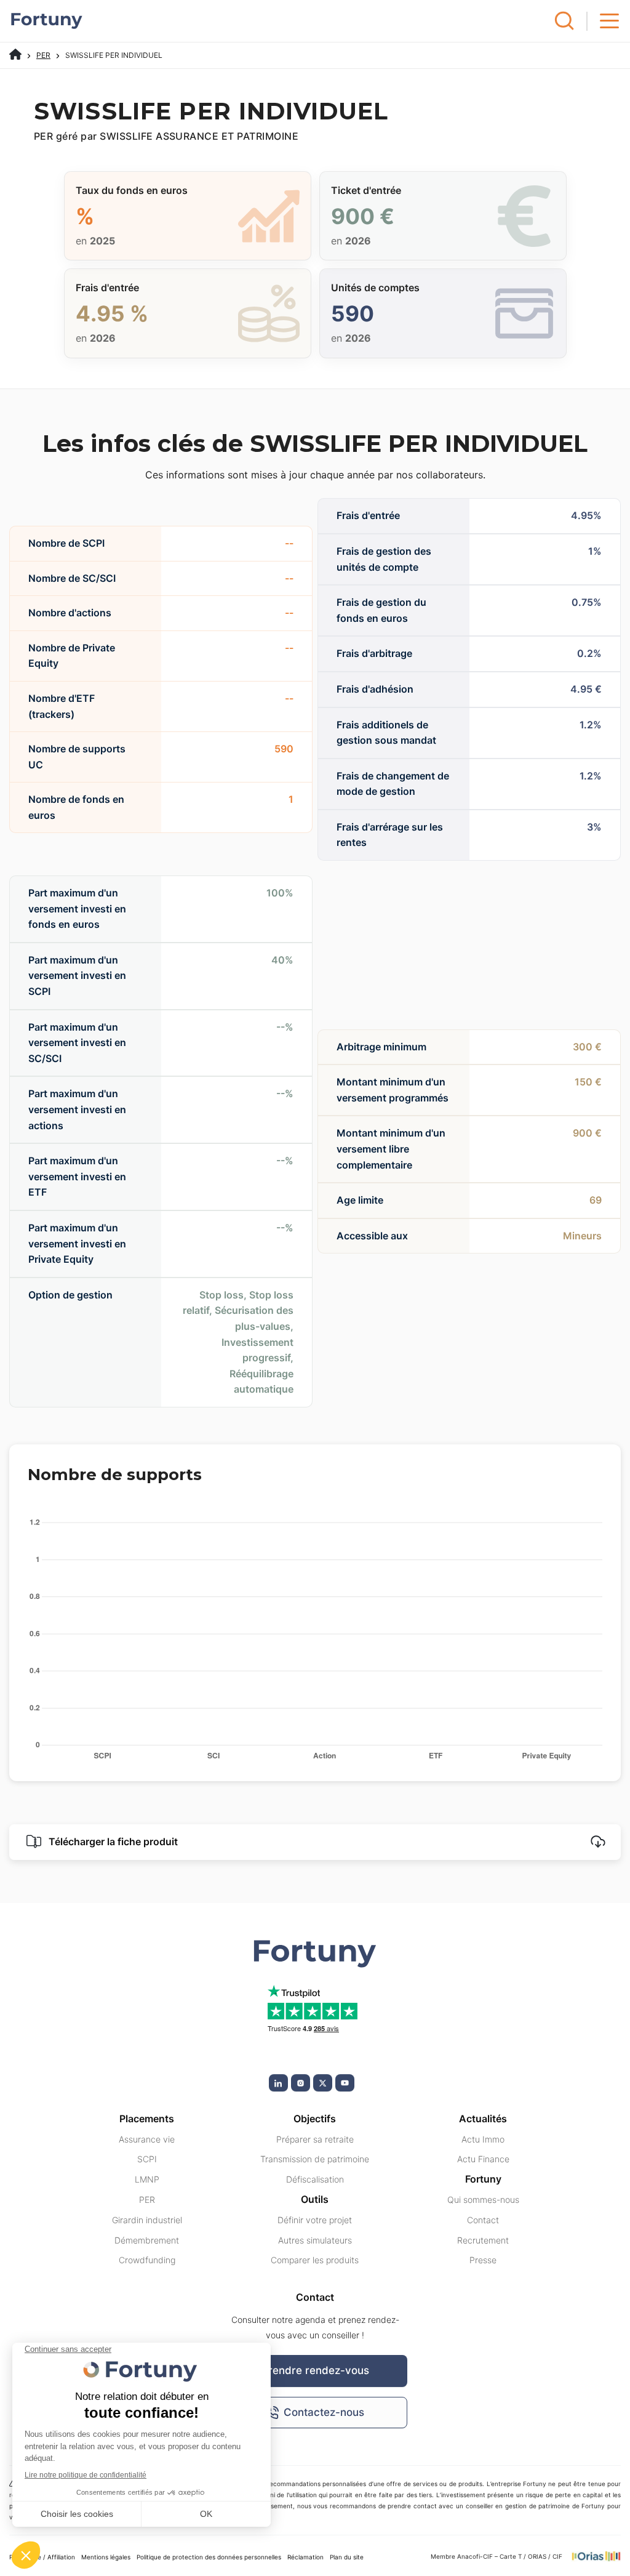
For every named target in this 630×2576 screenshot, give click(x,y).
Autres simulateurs (315, 2240)
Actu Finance (483, 2159)
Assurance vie (147, 2139)
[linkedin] (278, 2083)
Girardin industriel (147, 2220)
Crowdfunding (147, 2260)
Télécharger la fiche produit (112, 1841)
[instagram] (301, 2083)
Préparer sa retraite (315, 2139)
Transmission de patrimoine (315, 2159)
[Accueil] (15, 55)
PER (43, 55)
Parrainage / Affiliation (42, 2557)
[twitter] (323, 2083)
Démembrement (147, 2240)
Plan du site (347, 2557)
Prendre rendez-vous (315, 2370)
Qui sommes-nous (483, 2200)
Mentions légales (106, 2557)
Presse (483, 2260)
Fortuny (483, 2179)
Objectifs (315, 2119)
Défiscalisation (315, 2179)
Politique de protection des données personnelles (209, 2557)
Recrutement (483, 2240)
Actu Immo (483, 2139)
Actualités (483, 2119)
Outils (315, 2199)
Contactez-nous (324, 2412)
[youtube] (345, 2083)
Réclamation (305, 2557)
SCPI (147, 2159)
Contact (483, 2220)
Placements (147, 2119)
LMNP (147, 2179)
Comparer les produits (315, 2260)
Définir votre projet (315, 2220)
